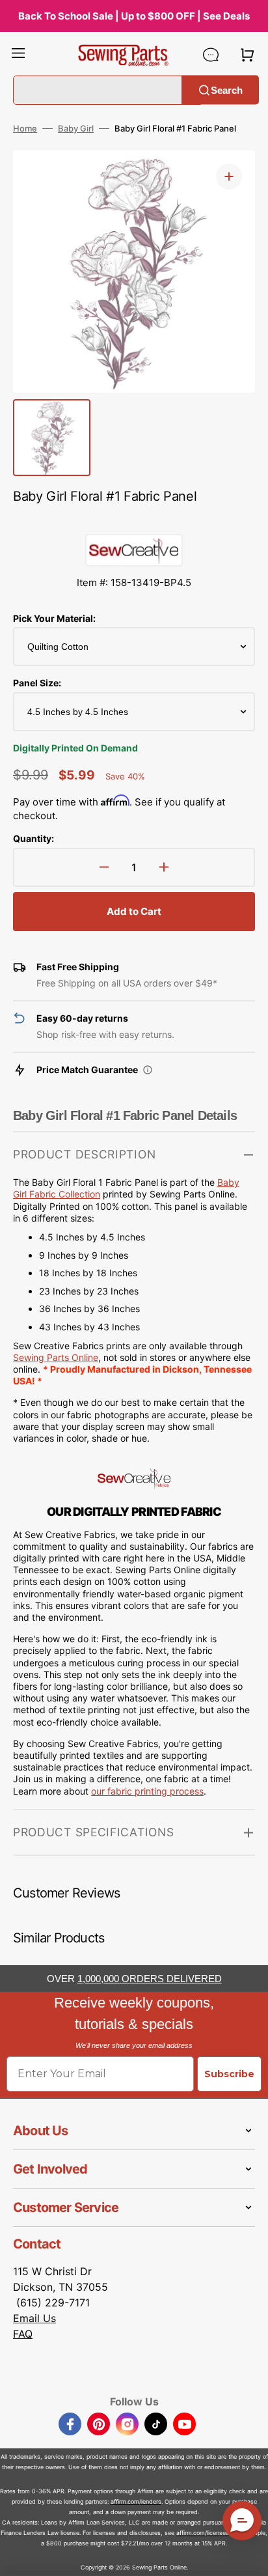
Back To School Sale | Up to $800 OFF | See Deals (134, 16)
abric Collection (67, 1194)
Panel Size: (37, 683)
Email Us (34, 2318)
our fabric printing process (147, 1791)
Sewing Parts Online (56, 1357)
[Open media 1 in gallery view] (229, 176)
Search (227, 90)
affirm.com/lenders (136, 2501)
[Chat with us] (211, 55)
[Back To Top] (248, 2556)
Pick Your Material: (54, 618)
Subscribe (229, 2074)
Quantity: (33, 838)
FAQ (23, 2334)
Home (25, 128)
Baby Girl (76, 128)
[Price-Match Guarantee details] (148, 1070)
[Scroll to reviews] (134, 521)
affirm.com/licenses (203, 2533)
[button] (18, 55)
